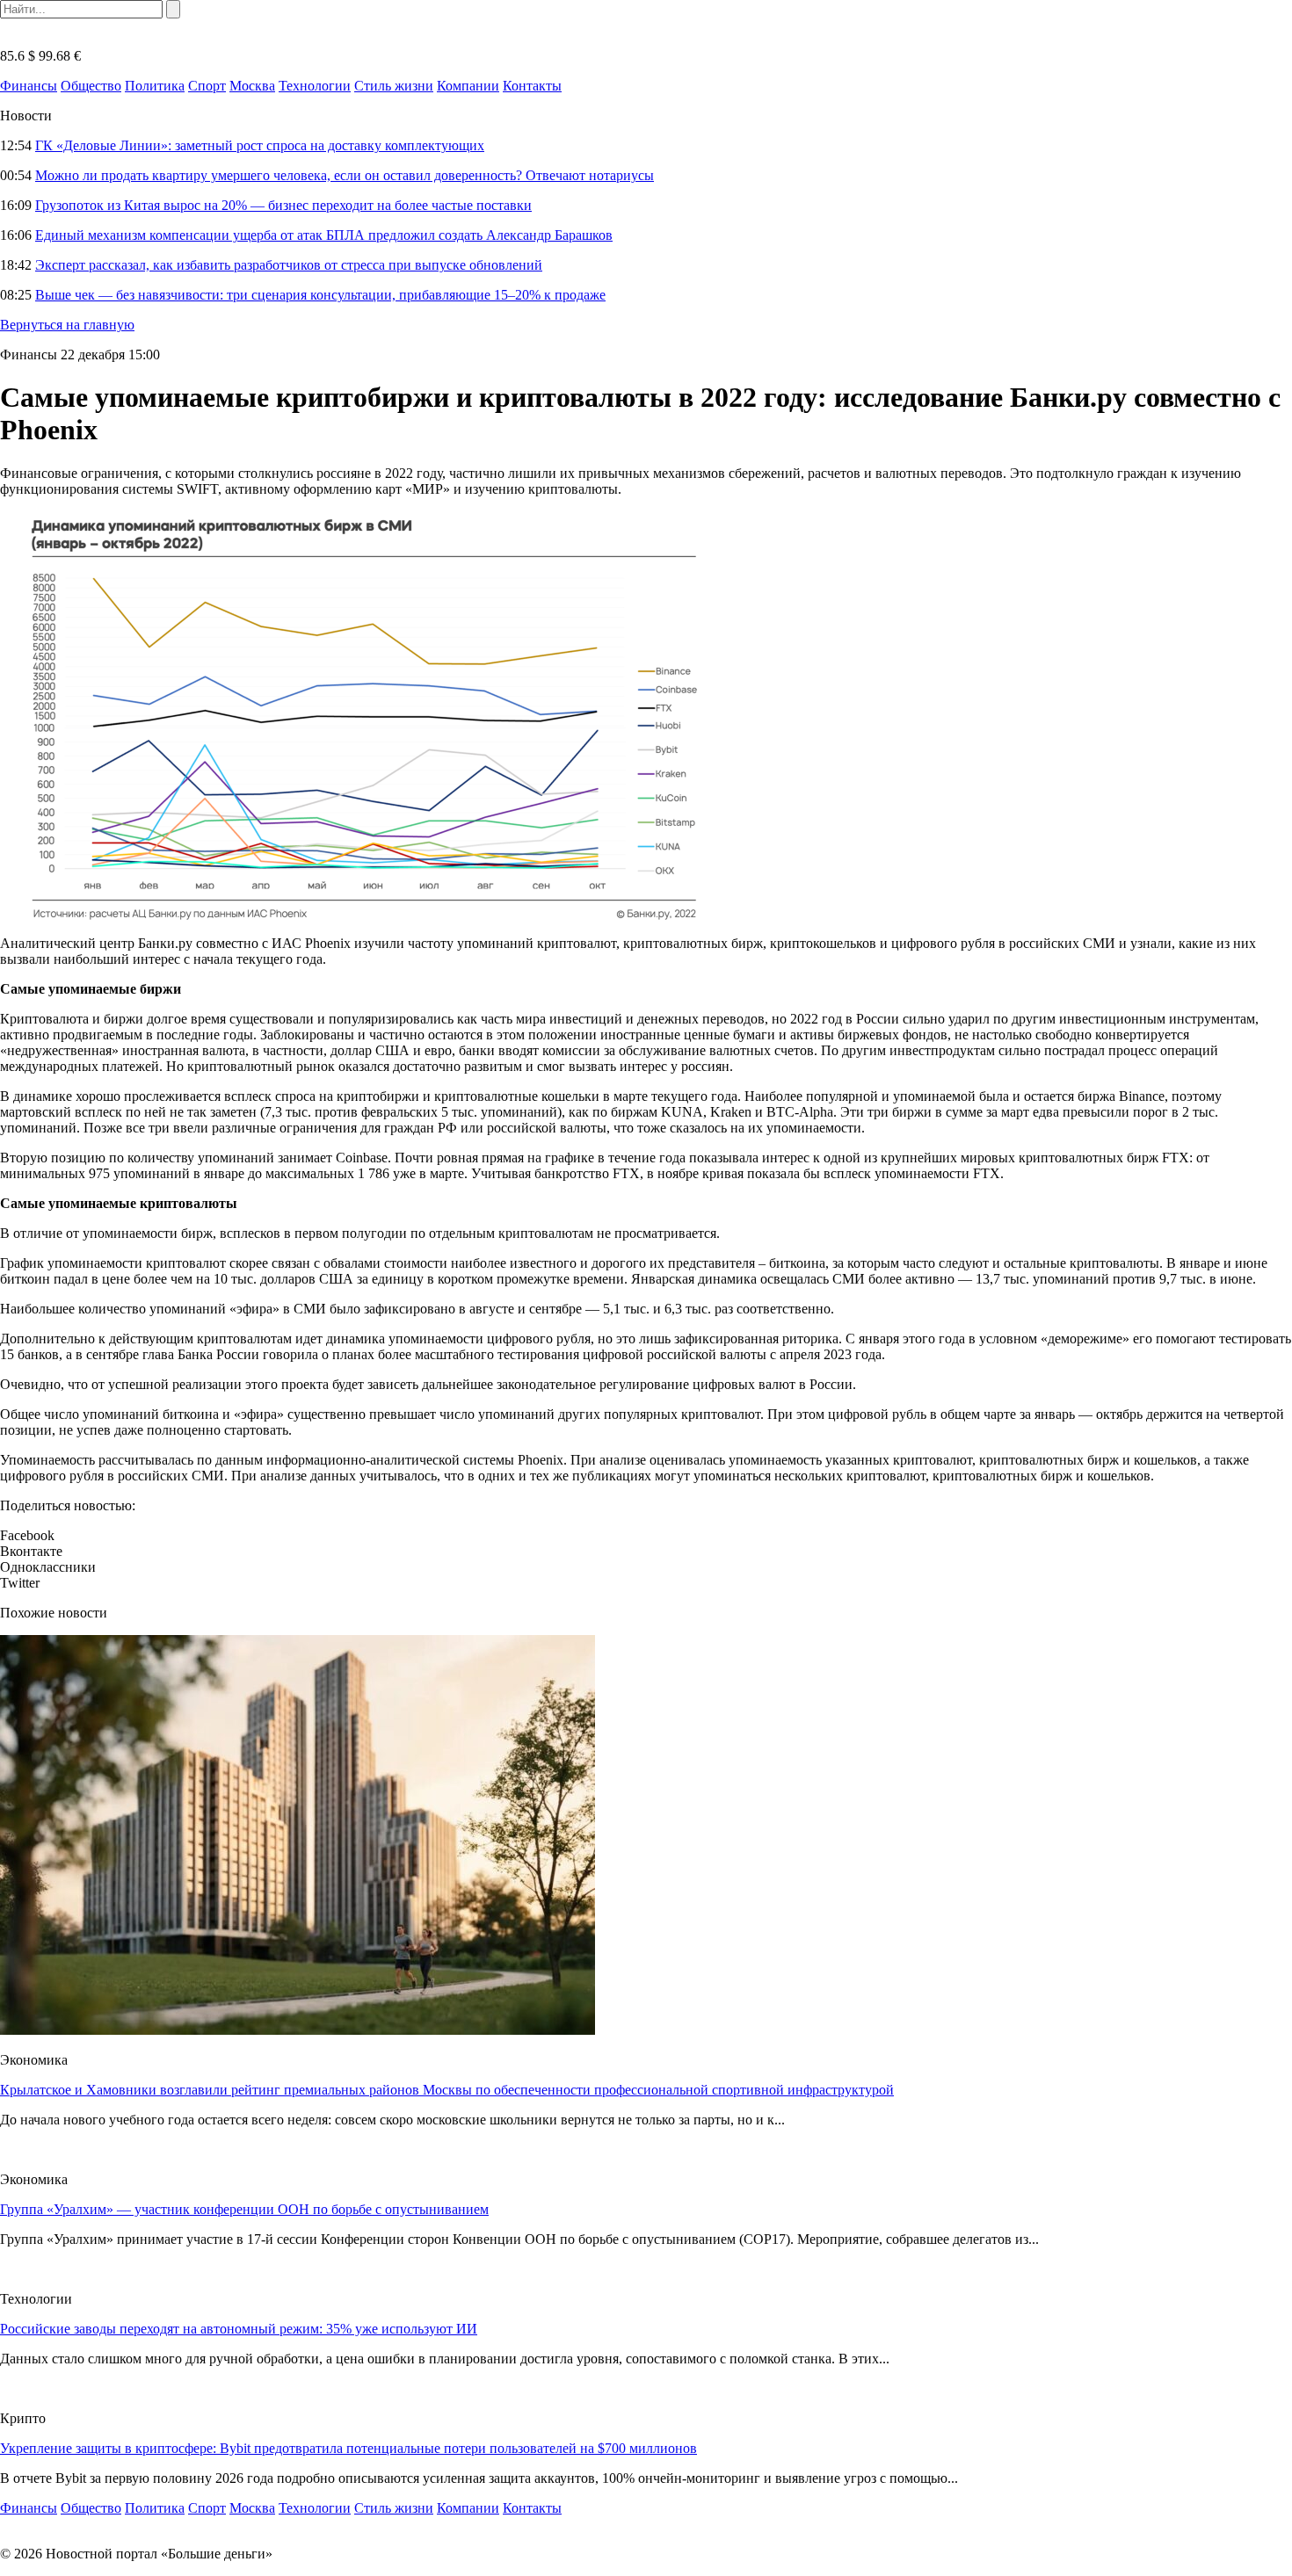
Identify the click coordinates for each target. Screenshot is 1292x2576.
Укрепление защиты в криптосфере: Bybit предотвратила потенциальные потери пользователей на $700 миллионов (348, 2448)
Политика (155, 86)
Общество (91, 86)
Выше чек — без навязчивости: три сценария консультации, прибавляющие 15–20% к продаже (320, 295)
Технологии (315, 86)
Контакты (532, 86)
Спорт (207, 86)
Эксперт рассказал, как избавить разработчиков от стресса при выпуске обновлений (289, 265)
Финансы (29, 86)
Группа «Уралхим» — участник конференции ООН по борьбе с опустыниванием (244, 2209)
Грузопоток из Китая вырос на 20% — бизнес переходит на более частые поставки (283, 205)
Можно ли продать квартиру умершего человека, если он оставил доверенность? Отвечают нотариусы (345, 175)
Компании (468, 86)
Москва (252, 86)
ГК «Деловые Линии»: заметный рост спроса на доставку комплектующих (260, 145)
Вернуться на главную (67, 325)
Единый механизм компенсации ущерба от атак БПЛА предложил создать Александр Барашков (324, 235)
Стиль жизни (394, 86)
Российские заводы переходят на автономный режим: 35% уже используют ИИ (239, 2329)
